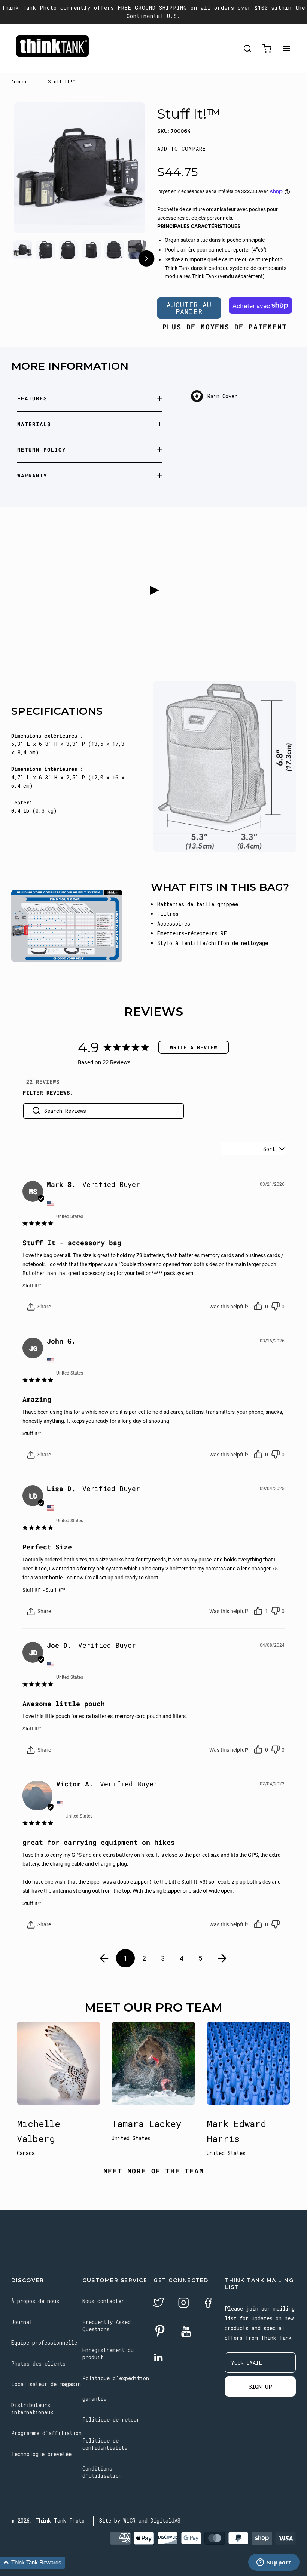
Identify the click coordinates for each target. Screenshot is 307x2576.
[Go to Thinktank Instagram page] (183, 2304)
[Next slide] (125, 177)
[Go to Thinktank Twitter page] (159, 2304)
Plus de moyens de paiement (225, 327)
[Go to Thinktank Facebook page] (208, 2304)
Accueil (20, 81)
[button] (182, 149)
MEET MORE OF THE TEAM (154, 2171)
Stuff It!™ (32, 1286)
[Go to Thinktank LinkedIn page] (158, 2358)
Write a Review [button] (194, 1047)
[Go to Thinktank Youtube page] (186, 2332)
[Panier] (267, 49)
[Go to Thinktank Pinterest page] (160, 2331)
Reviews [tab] (48, 1082)
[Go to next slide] (146, 260)
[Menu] (286, 49)
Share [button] (44, 1307)
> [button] (223, 1958)
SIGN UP (260, 2386)
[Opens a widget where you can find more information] (274, 2563)
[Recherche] (247, 49)
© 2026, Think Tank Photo (48, 2520)
